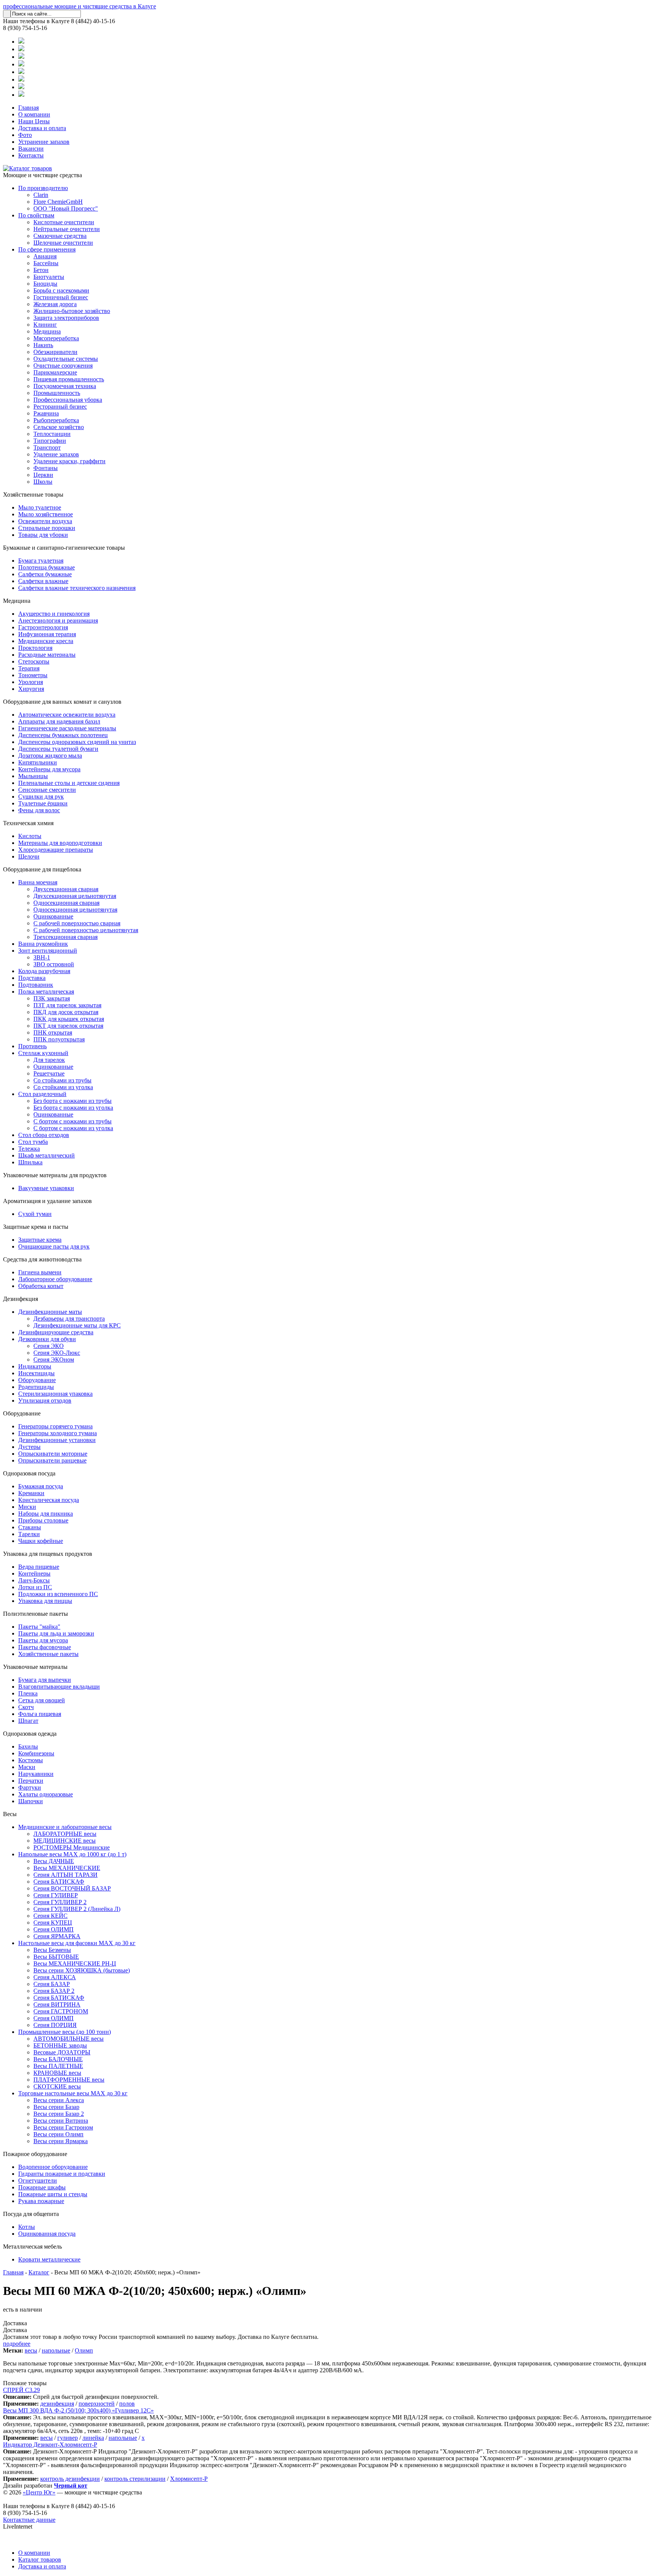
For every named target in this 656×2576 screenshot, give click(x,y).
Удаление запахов (56, 454)
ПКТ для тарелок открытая (68, 1026)
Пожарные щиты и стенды (53, 2194)
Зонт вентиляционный (48, 951)
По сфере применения (47, 249)
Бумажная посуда (41, 1486)
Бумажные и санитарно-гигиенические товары (64, 548)
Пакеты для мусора (43, 1640)
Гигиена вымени (40, 1272)
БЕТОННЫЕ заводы (60, 2045)
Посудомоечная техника (65, 386)
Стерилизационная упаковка (55, 1394)
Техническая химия (28, 823)
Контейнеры (34, 1573)
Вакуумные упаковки (46, 1188)
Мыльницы (33, 776)
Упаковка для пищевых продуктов (48, 1554)
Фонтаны (46, 468)
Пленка (28, 1693)
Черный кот (71, 2486)
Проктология (35, 648)
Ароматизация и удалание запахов (47, 1201)
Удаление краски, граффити (69, 461)
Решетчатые (49, 1073)
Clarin (41, 195)
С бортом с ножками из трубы (73, 1121)
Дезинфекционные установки (57, 1440)
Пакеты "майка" (39, 1627)
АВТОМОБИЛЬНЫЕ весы (69, 2039)
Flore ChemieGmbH (58, 202)
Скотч (26, 1707)
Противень (32, 1046)
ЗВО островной (54, 964)
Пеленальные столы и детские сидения (69, 783)
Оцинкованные (53, 916)
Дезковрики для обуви (47, 1339)
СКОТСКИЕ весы (57, 2086)
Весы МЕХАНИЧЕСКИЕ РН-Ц (75, 1963)
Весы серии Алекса (59, 2100)
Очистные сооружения (63, 366)
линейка (93, 2438)
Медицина (47, 331)
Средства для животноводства (42, 1259)
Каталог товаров (40, 2559)
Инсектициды (36, 1373)
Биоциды (45, 284)
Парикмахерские (55, 372)
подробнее (17, 2344)
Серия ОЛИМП (54, 1929)
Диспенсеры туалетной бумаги (58, 749)
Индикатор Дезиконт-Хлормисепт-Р (50, 2445)
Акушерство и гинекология (54, 614)
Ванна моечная (38, 882)
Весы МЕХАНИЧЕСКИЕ (67, 1868)
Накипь (43, 345)
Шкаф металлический (47, 1155)
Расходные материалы (47, 655)
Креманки (31, 1493)
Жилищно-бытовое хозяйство (72, 311)
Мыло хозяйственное (46, 514)
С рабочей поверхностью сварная (77, 923)
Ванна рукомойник (43, 944)
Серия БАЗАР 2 (54, 1991)
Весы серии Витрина (61, 2121)
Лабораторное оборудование (55, 1279)
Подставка (32, 978)
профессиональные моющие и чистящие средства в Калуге (80, 6)
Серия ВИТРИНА (57, 2004)
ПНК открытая (53, 1032)
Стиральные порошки (47, 528)
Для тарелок (49, 1060)
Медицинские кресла (46, 641)
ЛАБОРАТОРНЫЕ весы (65, 1834)
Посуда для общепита (31, 2214)
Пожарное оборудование (35, 2154)
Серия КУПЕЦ (53, 1923)
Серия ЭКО (49, 1346)
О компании (34, 114)
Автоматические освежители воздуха (67, 715)
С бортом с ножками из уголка (73, 1128)
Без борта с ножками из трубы (73, 1101)
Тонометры (33, 675)
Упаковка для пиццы (45, 1601)
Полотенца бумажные (47, 567)
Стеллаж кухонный (43, 1053)
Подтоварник (36, 985)
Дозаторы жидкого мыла (50, 756)
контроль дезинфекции (70, 2479)
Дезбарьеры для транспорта (69, 1319)
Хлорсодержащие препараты (56, 850)
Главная (28, 108)
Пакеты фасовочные (45, 1647)
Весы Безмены (52, 1950)
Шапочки (31, 1801)
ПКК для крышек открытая (69, 1019)
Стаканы (30, 1527)
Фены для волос (39, 810)
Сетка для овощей (42, 1700)
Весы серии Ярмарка (61, 2141)
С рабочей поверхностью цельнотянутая (86, 930)
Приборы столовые (43, 1520)
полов (127, 2404)
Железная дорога (55, 304)
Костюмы (31, 1760)
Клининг (45, 325)
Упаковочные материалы (35, 1667)
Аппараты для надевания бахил (59, 721)
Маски (27, 1767)
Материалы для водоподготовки (60, 843)
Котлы (27, 2227)
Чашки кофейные (41, 1541)
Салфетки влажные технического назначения (77, 588)
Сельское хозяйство (59, 427)
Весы (10, 1814)
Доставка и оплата (42, 128)
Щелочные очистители (63, 243)
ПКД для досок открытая (66, 1012)
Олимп (84, 2350)
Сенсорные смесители (47, 790)
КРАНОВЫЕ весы (57, 2073)
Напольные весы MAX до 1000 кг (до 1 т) (72, 1854)
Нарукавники (36, 1774)
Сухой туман (35, 1214)
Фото (25, 135)
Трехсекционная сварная (65, 937)
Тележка (29, 1149)
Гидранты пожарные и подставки (62, 2174)
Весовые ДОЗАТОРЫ (62, 2052)
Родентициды (36, 1387)
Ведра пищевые (39, 1567)
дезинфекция (57, 2404)
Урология (31, 682)
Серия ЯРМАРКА (57, 1936)
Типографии (50, 441)
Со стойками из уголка (63, 1087)
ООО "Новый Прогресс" (66, 208)
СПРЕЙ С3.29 (21, 2390)
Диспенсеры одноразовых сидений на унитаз (77, 742)
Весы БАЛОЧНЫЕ (58, 2059)
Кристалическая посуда (49, 1500)
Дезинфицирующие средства (56, 1332)
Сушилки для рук (41, 797)
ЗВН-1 (42, 957)
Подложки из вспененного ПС (58, 1594)
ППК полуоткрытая (59, 1039)
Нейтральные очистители (67, 229)
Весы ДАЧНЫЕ (54, 1861)
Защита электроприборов (66, 318)
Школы (43, 482)
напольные (56, 2350)
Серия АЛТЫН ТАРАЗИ (65, 1875)
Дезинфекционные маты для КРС (77, 1325)
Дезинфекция (20, 1299)
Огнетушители (38, 2180)
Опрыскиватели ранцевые (52, 1460)
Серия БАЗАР (52, 1984)
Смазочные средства (60, 236)
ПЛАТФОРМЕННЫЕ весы (69, 2080)
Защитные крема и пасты (36, 1227)
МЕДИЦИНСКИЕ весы (65, 1841)
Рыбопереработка (56, 420)
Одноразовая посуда (29, 1473)
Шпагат (28, 1721)
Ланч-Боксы (34, 1580)
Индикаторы (35, 1366)
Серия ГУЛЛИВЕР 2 (60, 1902)
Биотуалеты (49, 277)
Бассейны (46, 263)
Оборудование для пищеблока (42, 869)
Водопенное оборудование (53, 2167)
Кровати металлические (49, 2259)
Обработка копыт (41, 1286)
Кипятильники (38, 762)
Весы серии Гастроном (63, 2127)
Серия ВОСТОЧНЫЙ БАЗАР (72, 1888)
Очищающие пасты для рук (54, 1246)
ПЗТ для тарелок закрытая (67, 1005)
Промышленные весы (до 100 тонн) (65, 2032)
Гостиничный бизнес (61, 297)
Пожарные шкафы (42, 2187)
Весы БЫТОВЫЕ (56, 1957)
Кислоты (30, 836)
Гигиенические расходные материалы (67, 728)
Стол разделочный (42, 1094)
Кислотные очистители (64, 222)
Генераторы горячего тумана (55, 1426)
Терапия (29, 668)
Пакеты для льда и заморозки (56, 1633)
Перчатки (31, 1781)
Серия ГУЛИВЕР (56, 1895)
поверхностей (97, 2404)
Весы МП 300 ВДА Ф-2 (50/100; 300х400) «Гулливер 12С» (78, 2410)
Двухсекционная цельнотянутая (75, 896)
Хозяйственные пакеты (48, 1654)
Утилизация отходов (45, 1400)
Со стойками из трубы (62, 1080)
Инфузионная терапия (47, 634)
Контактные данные (29, 2520)
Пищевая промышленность (69, 379)
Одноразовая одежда (30, 1734)
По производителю (43, 188)
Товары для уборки (43, 535)
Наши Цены (34, 121)
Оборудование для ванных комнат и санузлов (62, 702)
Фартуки (30, 1787)
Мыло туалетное (40, 507)
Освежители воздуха (45, 521)
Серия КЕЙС (50, 1916)
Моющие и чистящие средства (43, 175)
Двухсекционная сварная (66, 889)
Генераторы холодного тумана (58, 1433)
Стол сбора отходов (44, 1135)
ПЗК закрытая (52, 998)
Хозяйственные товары (33, 495)
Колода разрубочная (44, 971)
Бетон (41, 270)
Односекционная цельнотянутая (75, 910)
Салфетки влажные (43, 581)
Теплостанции (52, 434)
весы (31, 2350)
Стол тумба (33, 1142)
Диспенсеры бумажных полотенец (63, 735)
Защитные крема (40, 1240)
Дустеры (29, 1447)
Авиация (45, 256)
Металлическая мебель (32, 2247)
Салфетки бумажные (45, 574)
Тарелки (29, 1534)
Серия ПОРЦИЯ (55, 2025)
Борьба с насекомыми (61, 290)
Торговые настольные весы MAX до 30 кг (73, 2093)
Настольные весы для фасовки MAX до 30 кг (77, 1943)
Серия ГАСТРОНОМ (61, 2011)
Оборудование (37, 1380)
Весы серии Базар (56, 2107)
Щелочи (29, 856)
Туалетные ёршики (43, 803)
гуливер (68, 2438)
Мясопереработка (56, 338)
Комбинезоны (36, 1753)
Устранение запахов (44, 142)
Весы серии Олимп (58, 2134)
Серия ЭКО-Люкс (57, 1353)
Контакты (31, 155)
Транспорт (47, 447)
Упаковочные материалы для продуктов (55, 1175)
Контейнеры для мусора (49, 769)
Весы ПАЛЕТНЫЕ (58, 2066)
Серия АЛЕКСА (55, 1977)
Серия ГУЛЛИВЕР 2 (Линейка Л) (77, 1909)
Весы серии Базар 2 (59, 2114)
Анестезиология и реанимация (58, 620)
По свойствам (36, 215)
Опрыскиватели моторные (53, 1454)
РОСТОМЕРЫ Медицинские (72, 1847)
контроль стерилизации (135, 2479)
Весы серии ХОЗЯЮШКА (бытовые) (82, 1970)
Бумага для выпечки (45, 1680)
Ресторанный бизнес (60, 407)
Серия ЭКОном (54, 1360)
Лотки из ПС (35, 1587)
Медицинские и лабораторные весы (65, 1827)
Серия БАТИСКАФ (59, 1882)
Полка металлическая (46, 992)
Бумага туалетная (41, 561)
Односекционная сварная (66, 903)
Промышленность (57, 393)
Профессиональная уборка (68, 400)
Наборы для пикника (46, 1514)
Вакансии (31, 149)
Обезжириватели (55, 352)
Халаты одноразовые (46, 1794)
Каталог (39, 2272)
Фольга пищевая (40, 1714)
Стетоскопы (34, 661)
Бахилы (28, 1746)
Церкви (43, 475)
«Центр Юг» (39, 2492)
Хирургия (31, 689)
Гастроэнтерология (43, 627)
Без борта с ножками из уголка (73, 1108)
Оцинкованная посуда (47, 2234)
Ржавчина (46, 413)
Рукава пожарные (41, 2201)
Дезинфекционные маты (50, 1312)
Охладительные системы (66, 359)
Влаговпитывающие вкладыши (59, 1687)
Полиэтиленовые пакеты (35, 1614)
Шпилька (30, 1162)
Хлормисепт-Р (189, 2479)
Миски (27, 1507)
